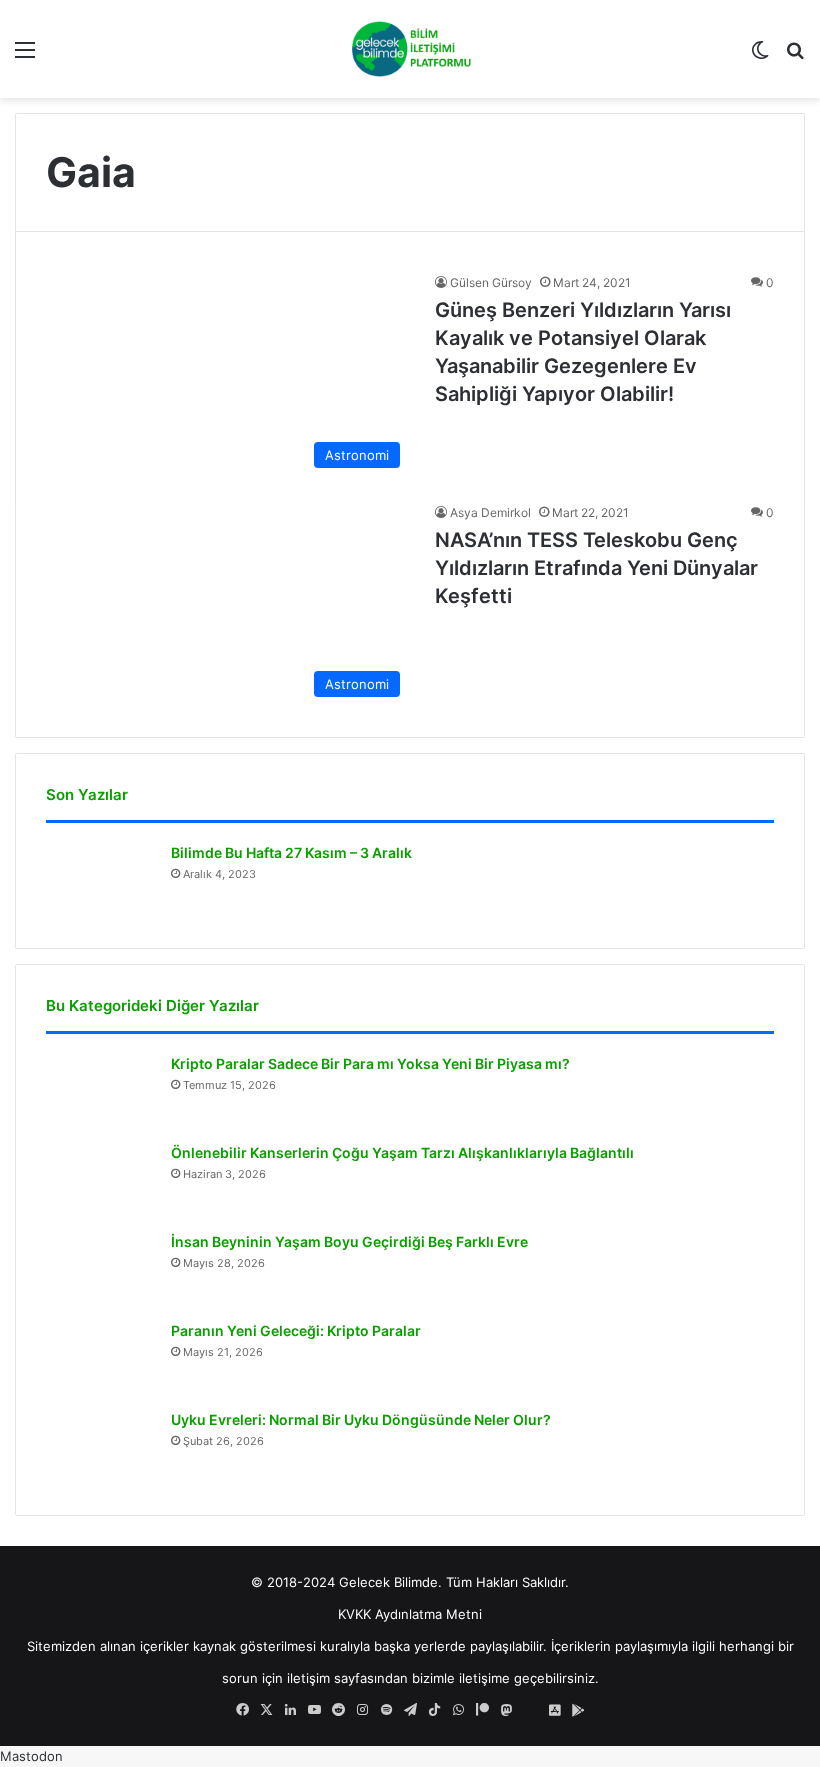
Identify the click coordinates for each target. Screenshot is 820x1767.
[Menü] (25, 56)
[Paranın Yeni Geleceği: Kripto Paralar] (101, 1358)
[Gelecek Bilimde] (410, 49)
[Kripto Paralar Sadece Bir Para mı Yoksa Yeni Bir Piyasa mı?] (101, 1091)
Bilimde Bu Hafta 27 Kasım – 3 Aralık (291, 852)
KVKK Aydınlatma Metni (410, 1614)
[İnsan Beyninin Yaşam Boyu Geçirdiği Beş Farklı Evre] (101, 1269)
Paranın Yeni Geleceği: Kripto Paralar (296, 1330)
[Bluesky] (530, 1710)
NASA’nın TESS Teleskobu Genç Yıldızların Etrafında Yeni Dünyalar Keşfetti (596, 568)
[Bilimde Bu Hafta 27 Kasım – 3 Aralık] (101, 880)
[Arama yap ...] (795, 56)
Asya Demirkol (490, 512)
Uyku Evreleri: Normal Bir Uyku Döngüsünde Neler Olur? (361, 1419)
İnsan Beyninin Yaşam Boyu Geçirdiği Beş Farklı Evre (349, 1241)
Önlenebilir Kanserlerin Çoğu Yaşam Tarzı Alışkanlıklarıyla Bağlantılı (402, 1152)
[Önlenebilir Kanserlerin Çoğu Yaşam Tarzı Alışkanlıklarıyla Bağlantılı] (101, 1180)
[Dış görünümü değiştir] (760, 56)
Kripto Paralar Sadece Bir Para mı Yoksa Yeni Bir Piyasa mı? (370, 1063)
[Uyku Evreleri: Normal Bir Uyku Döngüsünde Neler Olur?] (101, 1447)
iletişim (308, 1678)
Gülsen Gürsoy (491, 282)
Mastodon (31, 1756)
